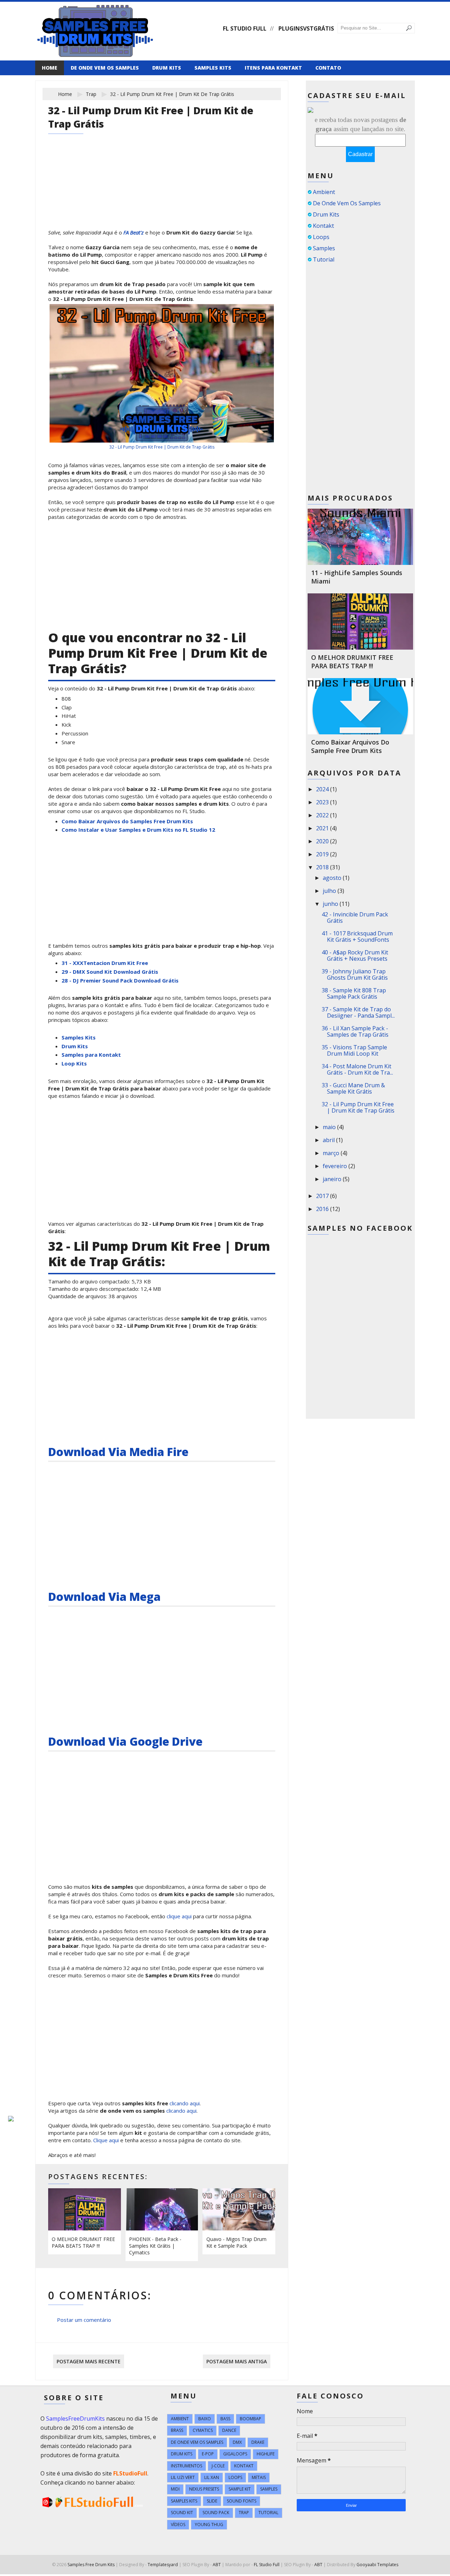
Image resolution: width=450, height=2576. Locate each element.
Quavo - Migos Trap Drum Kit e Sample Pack (236, 2242)
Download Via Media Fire (118, 1452)
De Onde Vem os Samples (105, 68)
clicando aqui (185, 2103)
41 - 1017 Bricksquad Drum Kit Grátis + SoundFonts (357, 936)
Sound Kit (182, 2513)
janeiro (333, 1179)
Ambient (324, 192)
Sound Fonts (242, 2501)
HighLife (266, 2454)
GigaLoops (235, 2454)
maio (330, 1127)
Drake (258, 2442)
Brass (177, 2430)
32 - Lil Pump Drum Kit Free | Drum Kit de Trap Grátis (162, 447)
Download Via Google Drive (125, 1741)
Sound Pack (216, 2513)
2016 (323, 1209)
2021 (323, 828)
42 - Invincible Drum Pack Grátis (355, 917)
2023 (323, 802)
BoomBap (250, 2419)
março (332, 1153)
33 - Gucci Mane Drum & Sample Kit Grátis (353, 1088)
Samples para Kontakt (91, 1055)
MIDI (175, 2489)
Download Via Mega (104, 1596)
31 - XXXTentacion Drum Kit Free (105, 963)
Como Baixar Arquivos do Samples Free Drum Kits (127, 821)
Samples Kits (213, 68)
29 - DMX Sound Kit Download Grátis (110, 972)
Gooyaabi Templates (377, 2565)
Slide (212, 2501)
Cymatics (203, 2430)
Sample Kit (240, 2489)
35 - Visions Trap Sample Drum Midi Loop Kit (354, 1050)
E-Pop (208, 2454)
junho (331, 904)
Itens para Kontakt (273, 68)
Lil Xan (212, 2477)
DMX (237, 2442)
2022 (323, 815)
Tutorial (324, 259)
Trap (91, 94)
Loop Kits (74, 1063)
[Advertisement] (162, 181)
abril (329, 1140)
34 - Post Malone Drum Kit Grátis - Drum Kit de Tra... (357, 1069)
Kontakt (323, 226)
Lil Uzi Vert (183, 2477)
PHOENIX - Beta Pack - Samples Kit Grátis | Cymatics (155, 2246)
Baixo (205, 2419)
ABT (217, 2565)
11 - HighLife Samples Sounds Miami (357, 577)
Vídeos (178, 2525)
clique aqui (179, 1916)
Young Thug (209, 2525)
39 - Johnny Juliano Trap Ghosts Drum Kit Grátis (355, 974)
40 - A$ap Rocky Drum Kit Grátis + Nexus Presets (355, 955)
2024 (323, 789)
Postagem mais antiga (237, 2361)
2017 (323, 1196)
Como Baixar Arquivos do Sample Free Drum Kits (350, 746)
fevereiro (336, 1166)
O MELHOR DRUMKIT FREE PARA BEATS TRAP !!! (83, 2242)
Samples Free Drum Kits (91, 2565)
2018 (323, 867)
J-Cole (218, 2466)
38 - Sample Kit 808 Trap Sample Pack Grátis (354, 993)
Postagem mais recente (89, 2361)
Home (50, 68)
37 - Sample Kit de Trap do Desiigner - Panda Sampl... (358, 1012)
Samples (324, 248)
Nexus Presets (204, 2489)
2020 (323, 841)
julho (330, 891)
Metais (259, 2477)
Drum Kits (167, 68)
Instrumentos (187, 2466)
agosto (333, 878)
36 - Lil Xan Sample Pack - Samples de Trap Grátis (355, 1031)
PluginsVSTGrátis (306, 28)
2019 (323, 854)
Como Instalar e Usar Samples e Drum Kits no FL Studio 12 (138, 830)
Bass (225, 2419)
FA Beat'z (134, 232)
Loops (321, 237)
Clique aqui (106, 2140)
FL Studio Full (245, 28)
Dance (229, 2430)
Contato (328, 68)
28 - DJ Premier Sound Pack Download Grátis (120, 980)
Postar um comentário (84, 2320)
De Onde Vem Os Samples (347, 203)
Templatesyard (163, 2565)
